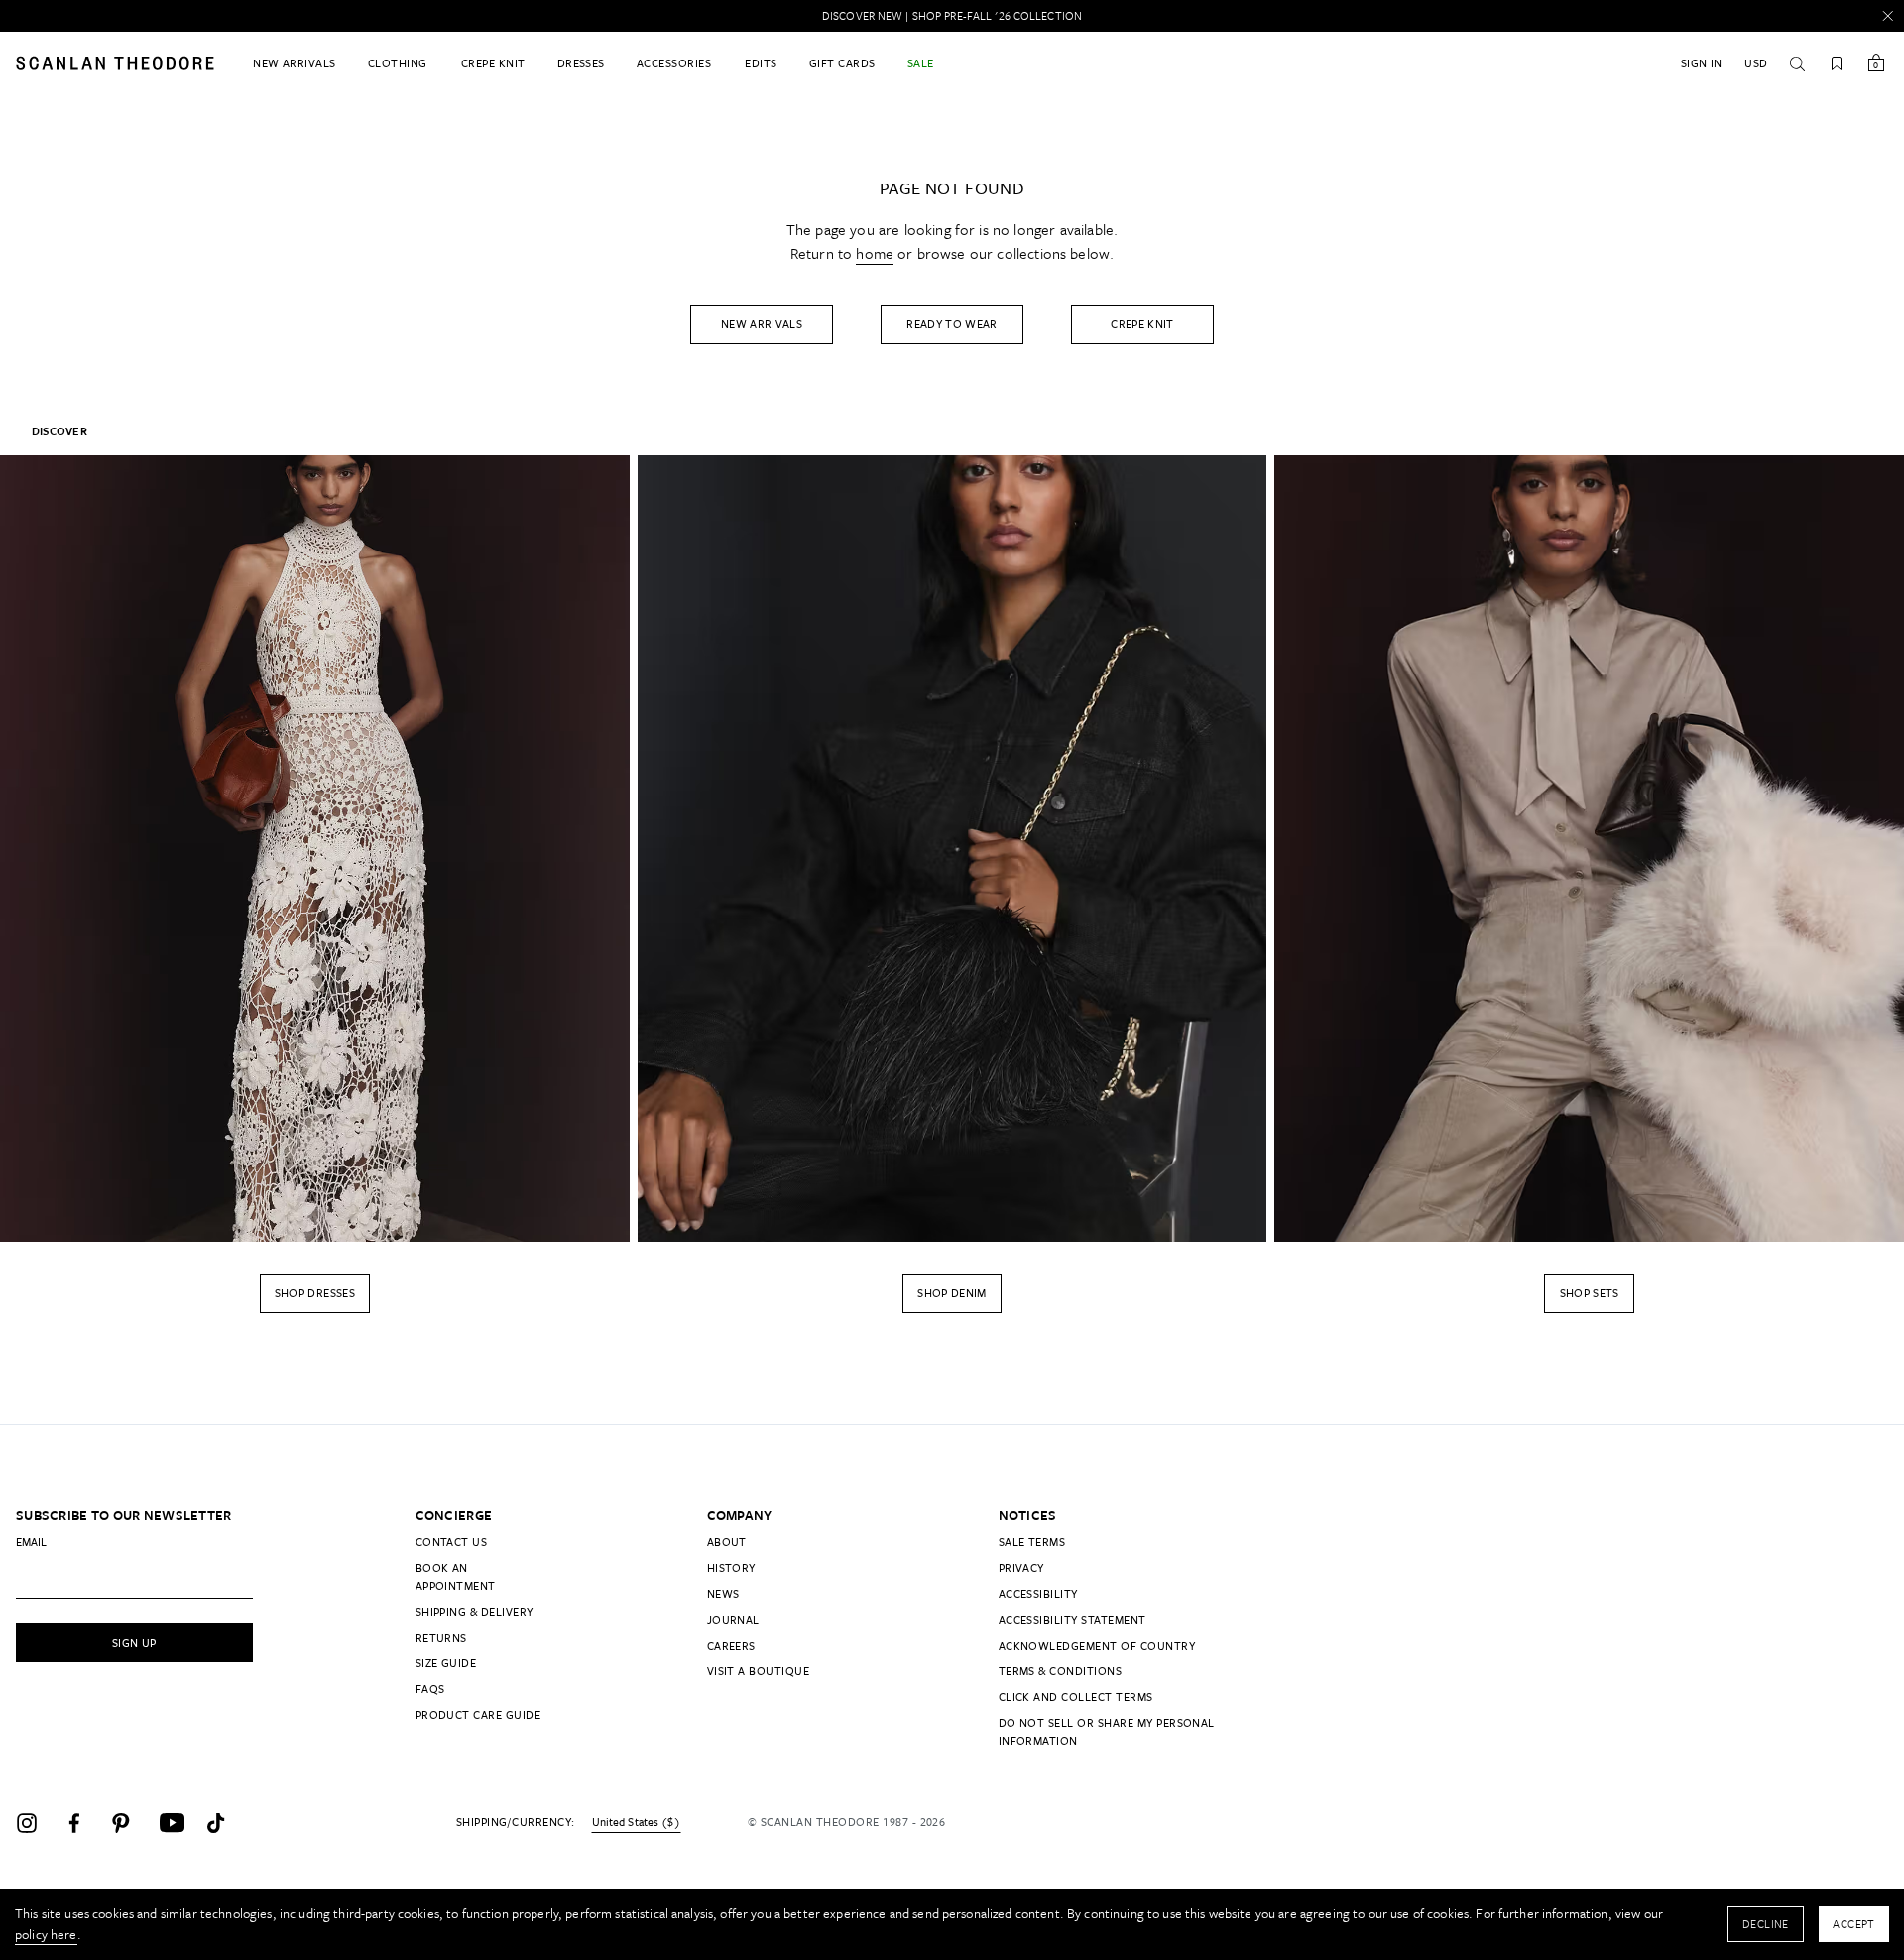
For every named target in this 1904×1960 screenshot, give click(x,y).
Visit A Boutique (759, 1671)
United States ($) (636, 1822)
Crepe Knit (1142, 324)
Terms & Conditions (1061, 1671)
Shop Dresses (315, 1293)
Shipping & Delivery (475, 1611)
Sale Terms (1032, 1542)
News (723, 1593)
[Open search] (1797, 63)
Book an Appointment (456, 1577)
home (875, 253)
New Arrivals (762, 324)
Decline (1766, 1924)
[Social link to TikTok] (226, 1823)
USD (1756, 63)
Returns (441, 1637)
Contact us (452, 1542)
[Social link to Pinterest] (131, 1823)
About (727, 1542)
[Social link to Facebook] (83, 1823)
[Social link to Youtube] (178, 1823)
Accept (1854, 1924)
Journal (733, 1619)
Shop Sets (1590, 1293)
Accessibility (1038, 1593)
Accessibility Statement (1072, 1619)
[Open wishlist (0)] (1837, 63)
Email (31, 1542)
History (731, 1568)
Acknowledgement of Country (1097, 1645)
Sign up (134, 1642)
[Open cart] (1876, 63)
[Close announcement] (1888, 16)
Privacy (1021, 1568)
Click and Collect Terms (1076, 1697)
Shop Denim (952, 1293)
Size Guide (446, 1663)
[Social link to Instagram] (36, 1823)
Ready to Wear (952, 324)
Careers (731, 1645)
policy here (46, 1934)
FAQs (430, 1689)
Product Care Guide (478, 1715)
